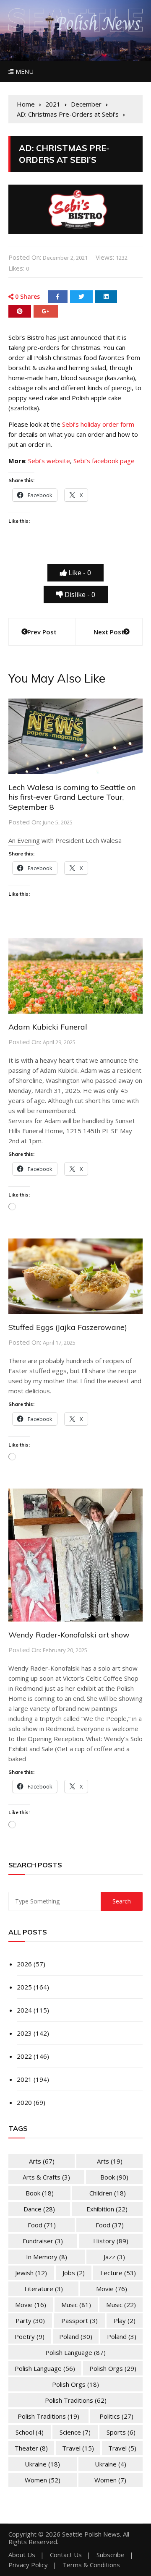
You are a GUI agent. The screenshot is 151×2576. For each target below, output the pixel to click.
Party (30, 2320)
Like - (79, 573)
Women (43, 2480)
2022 (24, 2056)
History (111, 2241)
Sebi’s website (49, 461)
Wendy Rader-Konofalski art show (69, 1635)
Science (75, 2432)
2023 (24, 2033)
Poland (76, 2336)
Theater (31, 2448)
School (30, 2432)
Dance (39, 2209)
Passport (79, 2320)
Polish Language (75, 2352)
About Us (22, 2555)
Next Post (109, 632)
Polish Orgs (113, 2368)
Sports (121, 2432)
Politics (116, 2416)
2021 (24, 2079)
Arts (42, 2161)
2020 (24, 2102)
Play (125, 2320)
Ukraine (42, 2464)
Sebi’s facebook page (104, 461)
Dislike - (79, 594)
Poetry (30, 2336)
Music (76, 2305)
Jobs (74, 2273)
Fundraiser (43, 2241)
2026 (24, 1964)
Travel (78, 2448)
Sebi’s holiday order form (98, 424)
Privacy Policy (28, 2565)
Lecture (118, 2273)
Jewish (31, 2273)
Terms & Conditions (91, 2565)
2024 (24, 2010)
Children (108, 2193)
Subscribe (111, 2555)
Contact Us (66, 2555)
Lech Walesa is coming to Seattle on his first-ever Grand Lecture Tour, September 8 (72, 797)
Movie (112, 2289)
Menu (23, 72)
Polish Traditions (76, 2400)
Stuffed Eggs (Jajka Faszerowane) (68, 1327)
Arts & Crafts (46, 2177)
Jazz (114, 2257)
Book (114, 2177)
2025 (24, 1987)
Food (42, 2225)
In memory (47, 2257)
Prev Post (42, 632)
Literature (44, 2289)
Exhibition (107, 2209)
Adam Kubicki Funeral (48, 1027)
